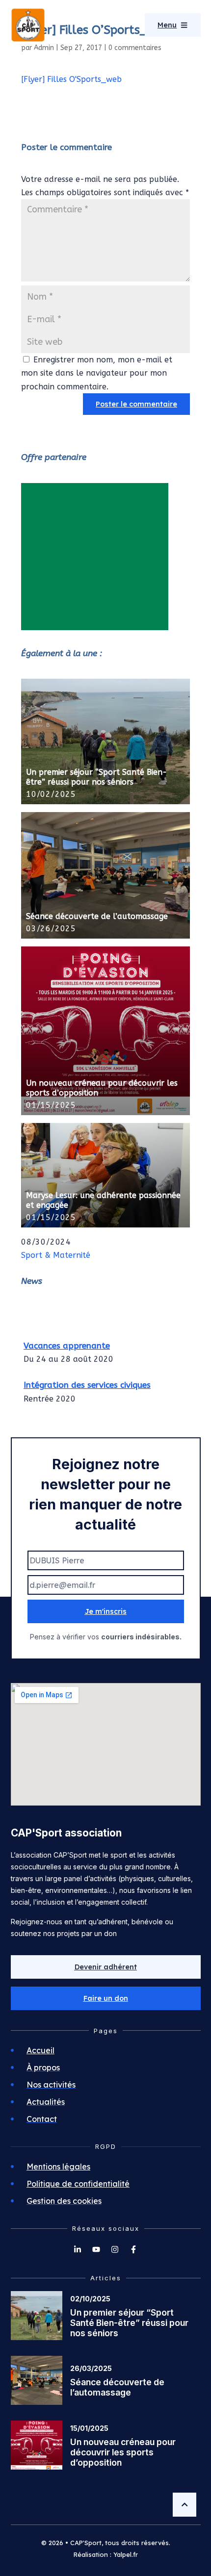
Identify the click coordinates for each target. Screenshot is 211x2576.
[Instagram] (115, 2249)
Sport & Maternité (56, 1255)
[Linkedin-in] (78, 2249)
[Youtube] (96, 2249)
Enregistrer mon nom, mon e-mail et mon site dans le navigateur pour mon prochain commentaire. (97, 373)
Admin (44, 48)
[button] (106, 1998)
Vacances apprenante (67, 1342)
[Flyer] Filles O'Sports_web (71, 79)
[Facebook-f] (133, 2249)
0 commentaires (135, 48)
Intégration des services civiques (87, 1382)
